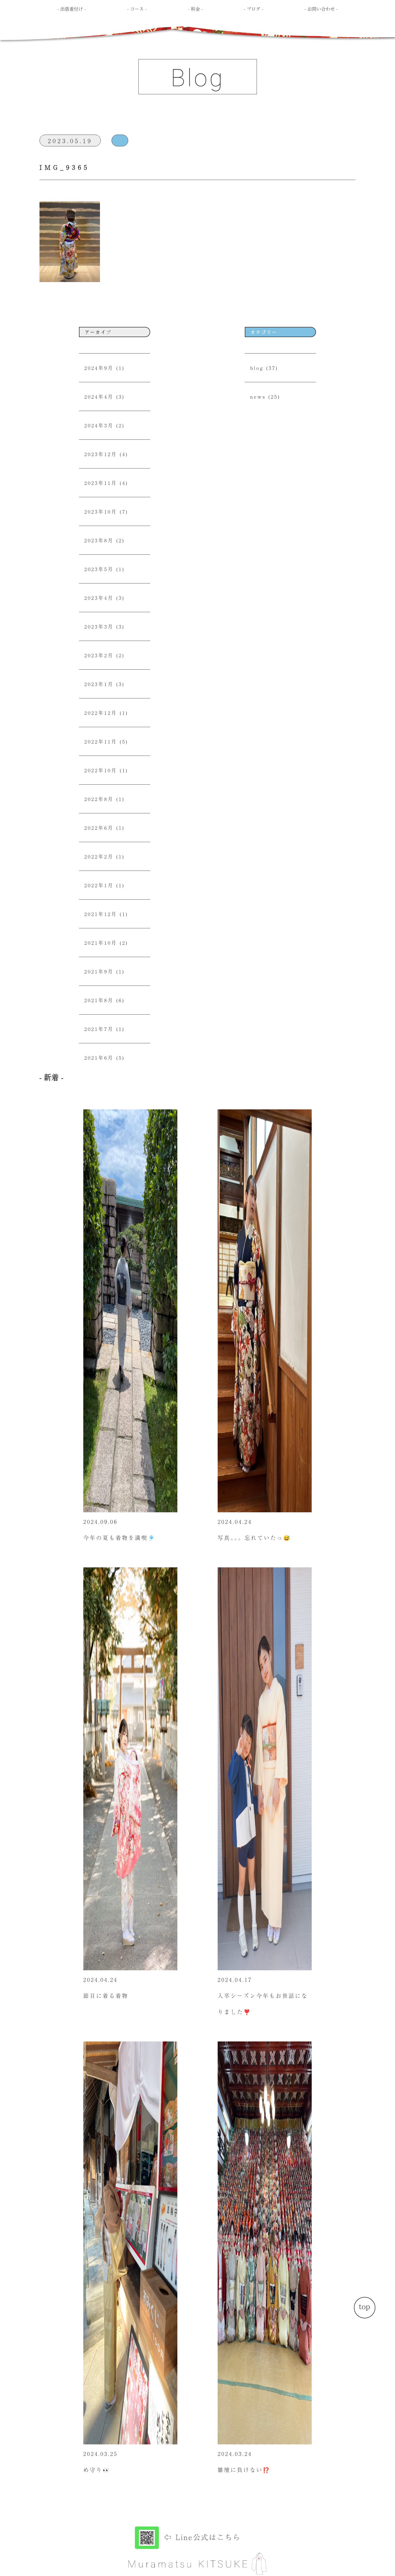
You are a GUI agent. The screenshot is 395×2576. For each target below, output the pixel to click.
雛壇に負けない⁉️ (244, 2470)
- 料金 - (195, 9)
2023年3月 (99, 626)
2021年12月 (101, 914)
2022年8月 (99, 799)
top (365, 2306)
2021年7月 (99, 1029)
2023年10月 (101, 511)
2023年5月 (99, 569)
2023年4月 (99, 598)
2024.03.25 (100, 2454)
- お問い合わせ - (321, 9)
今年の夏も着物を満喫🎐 (119, 1538)
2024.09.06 (100, 1522)
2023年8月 (99, 540)
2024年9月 (99, 368)
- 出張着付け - (72, 9)
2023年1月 (99, 684)
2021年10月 (101, 943)
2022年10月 (101, 770)
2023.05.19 (70, 140)
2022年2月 (99, 856)
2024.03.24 (235, 2454)
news (258, 396)
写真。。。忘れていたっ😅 (254, 1538)
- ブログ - (254, 9)
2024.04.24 (235, 1522)
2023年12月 (101, 454)
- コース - (137, 9)
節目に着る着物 (106, 1996)
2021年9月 (99, 971)
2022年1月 (99, 885)
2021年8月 (99, 1000)
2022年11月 (101, 741)
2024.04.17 (235, 1980)
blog (257, 368)
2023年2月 (99, 655)
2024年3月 (99, 425)
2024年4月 (99, 396)
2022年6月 (99, 828)
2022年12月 (101, 713)
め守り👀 (97, 2470)
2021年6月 (99, 1058)
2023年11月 (101, 483)
